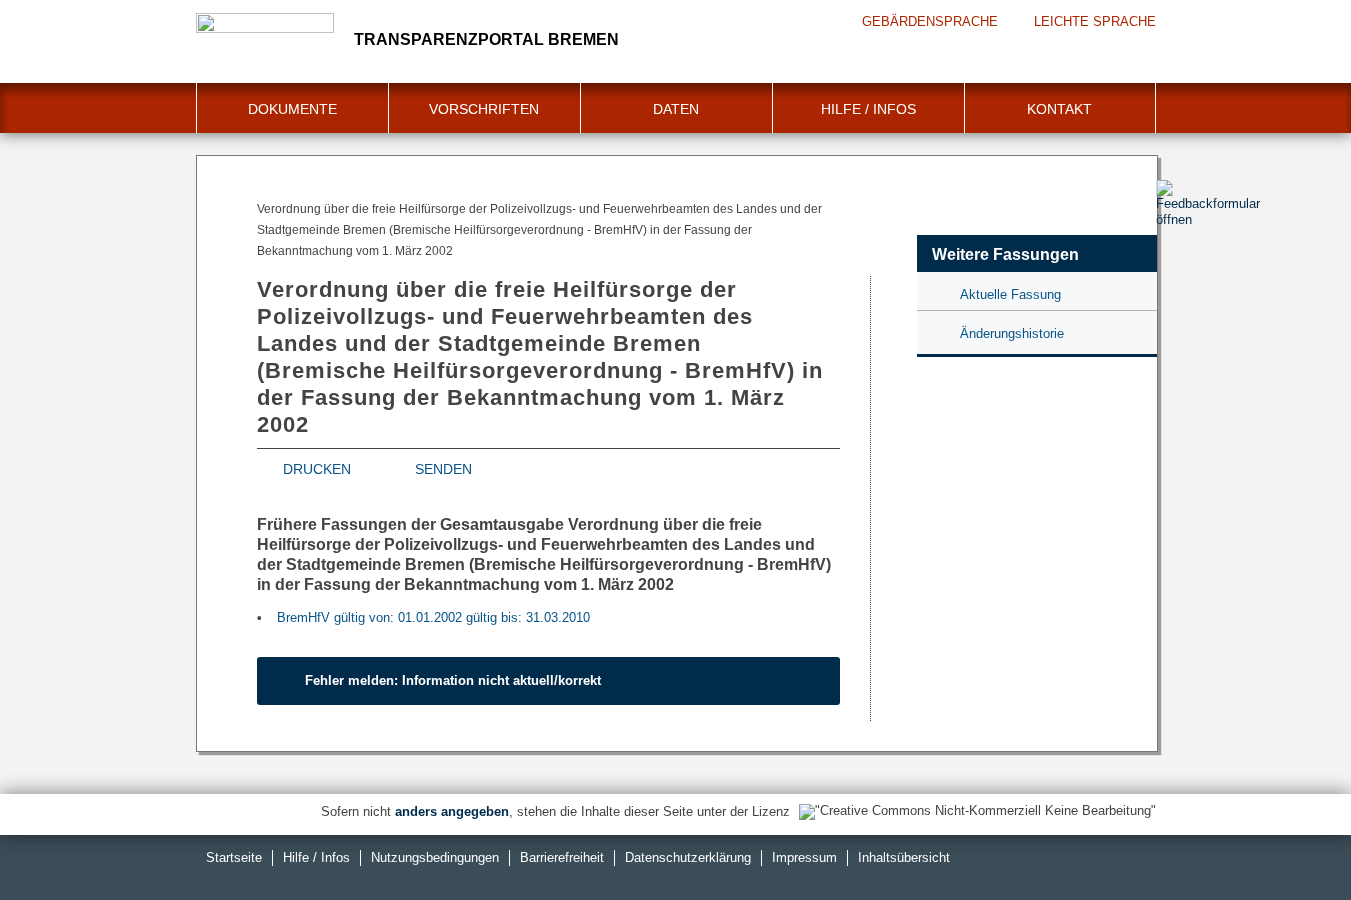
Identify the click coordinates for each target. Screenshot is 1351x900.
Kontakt (1059, 109)
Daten (676, 109)
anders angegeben (452, 811)
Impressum (804, 857)
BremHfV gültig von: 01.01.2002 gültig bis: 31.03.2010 (433, 617)
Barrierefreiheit (562, 857)
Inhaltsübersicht (904, 857)
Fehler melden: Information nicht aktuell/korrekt (453, 680)
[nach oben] (1289, 838)
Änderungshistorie (1012, 333)
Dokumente (292, 109)
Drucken (317, 469)
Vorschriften (484, 109)
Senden (443, 469)
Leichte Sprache (1095, 21)
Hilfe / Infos (868, 109)
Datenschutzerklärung (688, 857)
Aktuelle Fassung (1010, 294)
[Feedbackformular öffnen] (1178, 261)
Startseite (234, 857)
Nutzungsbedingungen (435, 857)
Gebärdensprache (930, 21)
